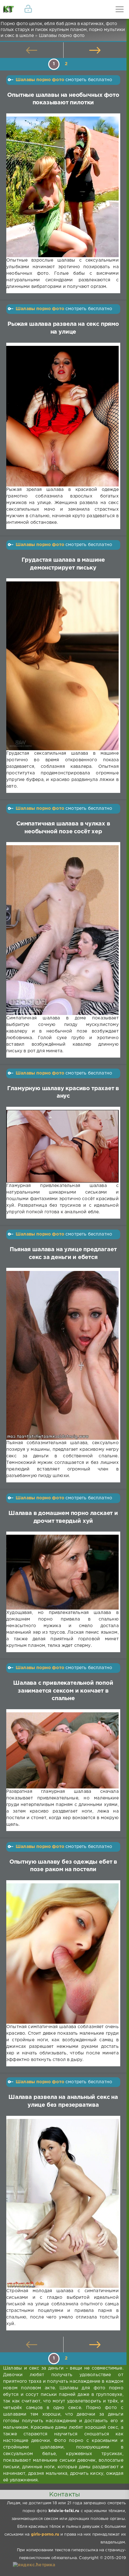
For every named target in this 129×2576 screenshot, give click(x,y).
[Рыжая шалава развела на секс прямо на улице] (62, 416)
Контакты (64, 2495)
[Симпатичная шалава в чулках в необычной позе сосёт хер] (62, 930)
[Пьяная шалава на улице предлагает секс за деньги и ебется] (62, 1355)
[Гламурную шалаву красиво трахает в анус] (62, 1146)
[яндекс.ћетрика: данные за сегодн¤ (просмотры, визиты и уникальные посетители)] (34, 2565)
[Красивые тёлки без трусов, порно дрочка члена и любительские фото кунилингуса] (9, 9)
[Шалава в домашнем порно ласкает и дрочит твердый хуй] (62, 1572)
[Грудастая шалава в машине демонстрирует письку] (62, 666)
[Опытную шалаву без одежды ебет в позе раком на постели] (62, 1954)
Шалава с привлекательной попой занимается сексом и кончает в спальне (63, 1691)
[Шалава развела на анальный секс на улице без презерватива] (62, 2203)
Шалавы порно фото (40, 80)
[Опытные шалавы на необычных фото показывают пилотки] (62, 187)
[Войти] (28, 9)
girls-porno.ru (45, 2534)
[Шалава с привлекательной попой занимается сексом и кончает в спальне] (62, 1750)
